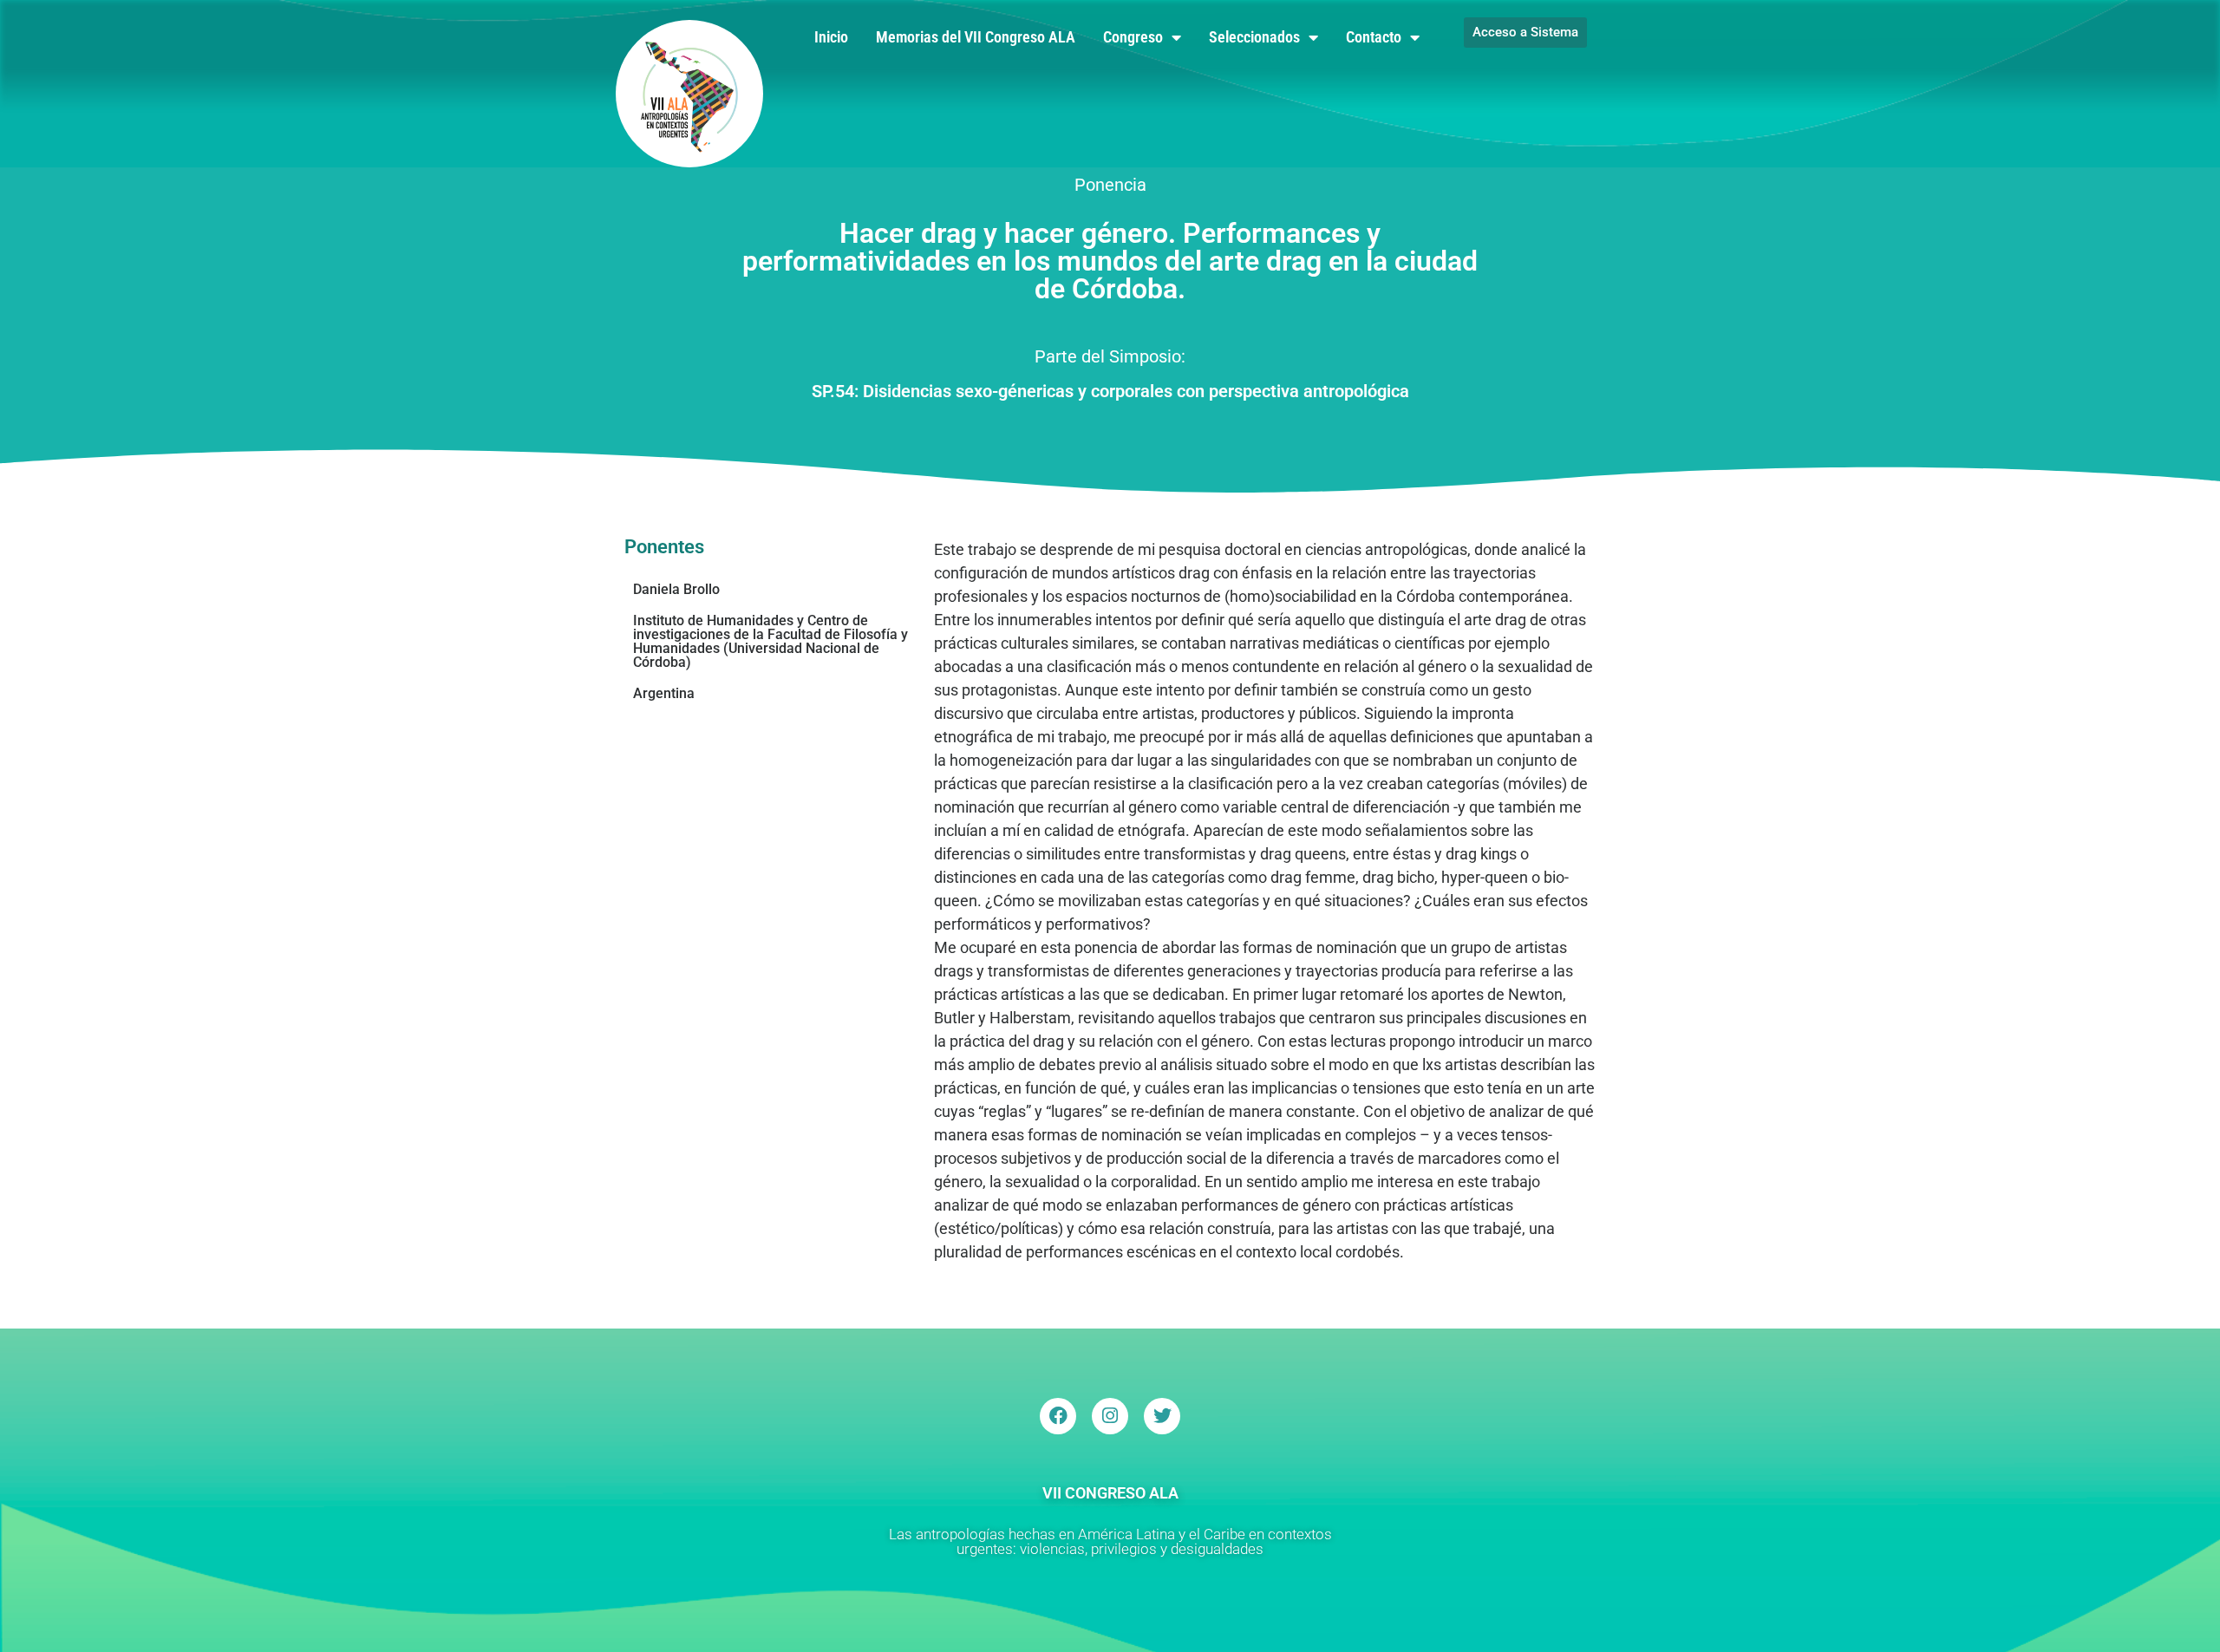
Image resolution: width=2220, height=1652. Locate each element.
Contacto (1374, 37)
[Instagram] (1110, 1416)
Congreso (1133, 37)
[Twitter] (1162, 1416)
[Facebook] (1058, 1416)
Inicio (831, 37)
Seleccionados (1254, 37)
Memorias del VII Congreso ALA (976, 37)
